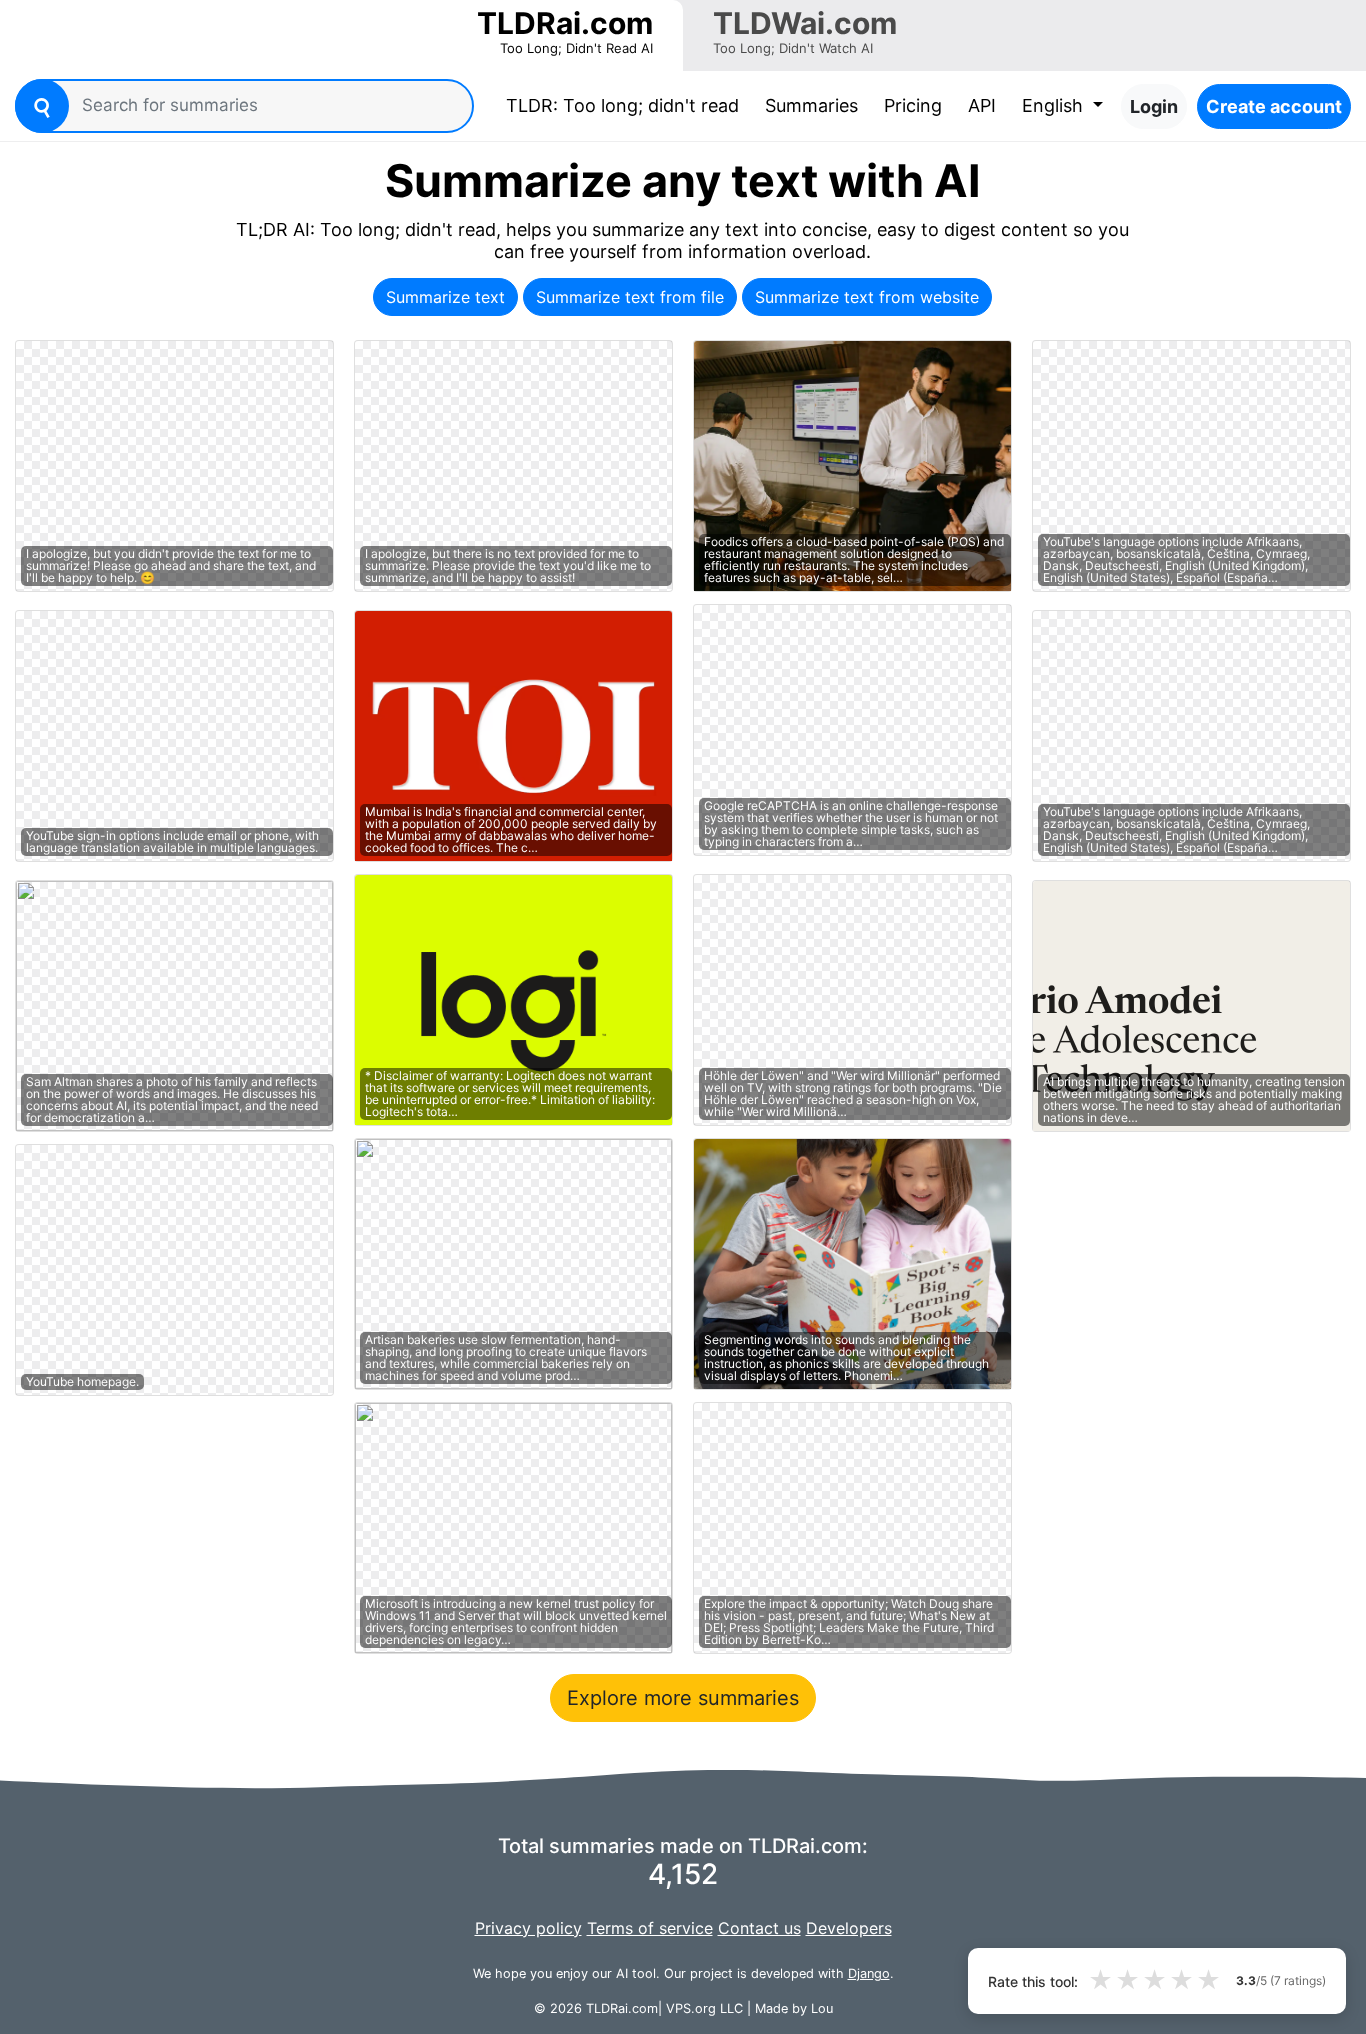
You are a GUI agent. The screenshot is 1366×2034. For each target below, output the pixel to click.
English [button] (1055, 105)
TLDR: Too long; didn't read (626, 105)
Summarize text (445, 297)
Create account (1274, 106)
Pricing (913, 105)
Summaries (811, 105)
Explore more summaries (683, 1698)
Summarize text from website (867, 297)
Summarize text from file (630, 297)
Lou (822, 2008)
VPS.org (691, 2008)
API (982, 105)
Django (869, 1973)
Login (1154, 106)
